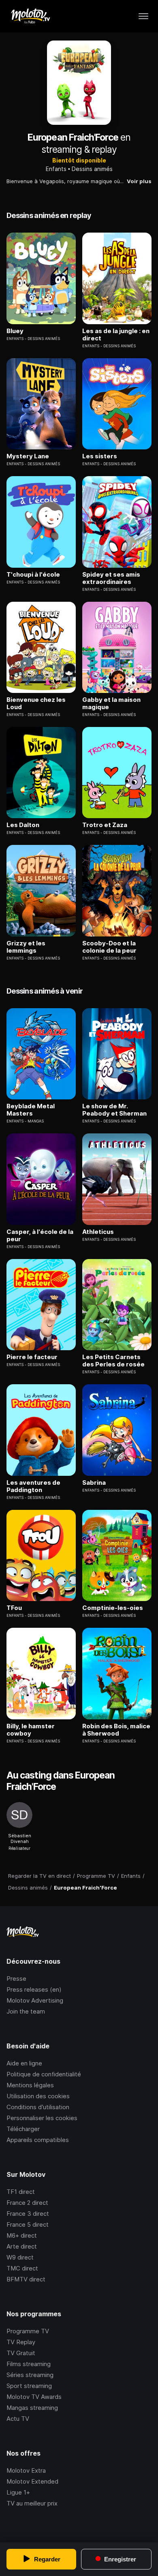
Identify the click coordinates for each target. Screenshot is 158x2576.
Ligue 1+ (18, 2492)
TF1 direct (21, 2192)
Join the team (26, 2011)
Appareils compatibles (38, 2140)
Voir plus (139, 181)
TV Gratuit (21, 2353)
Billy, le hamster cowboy (31, 1730)
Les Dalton (23, 825)
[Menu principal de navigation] (143, 16)
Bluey (15, 331)
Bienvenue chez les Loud (36, 703)
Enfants (56, 169)
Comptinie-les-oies (113, 1608)
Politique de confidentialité (44, 2074)
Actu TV (18, 2419)
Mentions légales (30, 2085)
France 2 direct (27, 2203)
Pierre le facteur (32, 1357)
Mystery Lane (28, 456)
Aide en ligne (24, 2063)
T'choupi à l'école (33, 575)
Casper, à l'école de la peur (40, 1236)
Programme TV (28, 2331)
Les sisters (100, 456)
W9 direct (20, 2257)
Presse (16, 1978)
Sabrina (94, 1483)
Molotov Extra (26, 2470)
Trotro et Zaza (105, 825)
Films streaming (29, 2364)
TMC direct (22, 2268)
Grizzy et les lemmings (26, 947)
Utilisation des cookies (38, 2096)
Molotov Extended (32, 2481)
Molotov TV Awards (34, 2397)
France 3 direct (28, 2214)
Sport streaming (29, 2386)
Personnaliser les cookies (42, 2118)
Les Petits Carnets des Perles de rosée (113, 1361)
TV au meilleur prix (32, 2503)
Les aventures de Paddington (33, 1486)
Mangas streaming (32, 2408)
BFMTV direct (26, 2279)
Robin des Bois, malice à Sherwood (116, 1730)
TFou (14, 1608)
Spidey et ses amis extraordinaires (111, 578)
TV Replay (21, 2342)
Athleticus (98, 1232)
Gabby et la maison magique (111, 703)
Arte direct (22, 2246)
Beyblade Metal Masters (31, 1110)
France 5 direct (28, 2224)
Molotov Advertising (35, 2000)
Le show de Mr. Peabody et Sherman (114, 1110)
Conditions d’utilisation (38, 2107)
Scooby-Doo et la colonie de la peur (109, 947)
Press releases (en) (34, 1989)
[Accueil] (30, 16)
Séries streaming (30, 2375)
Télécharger (23, 2129)
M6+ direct (22, 2235)
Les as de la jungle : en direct (116, 335)
